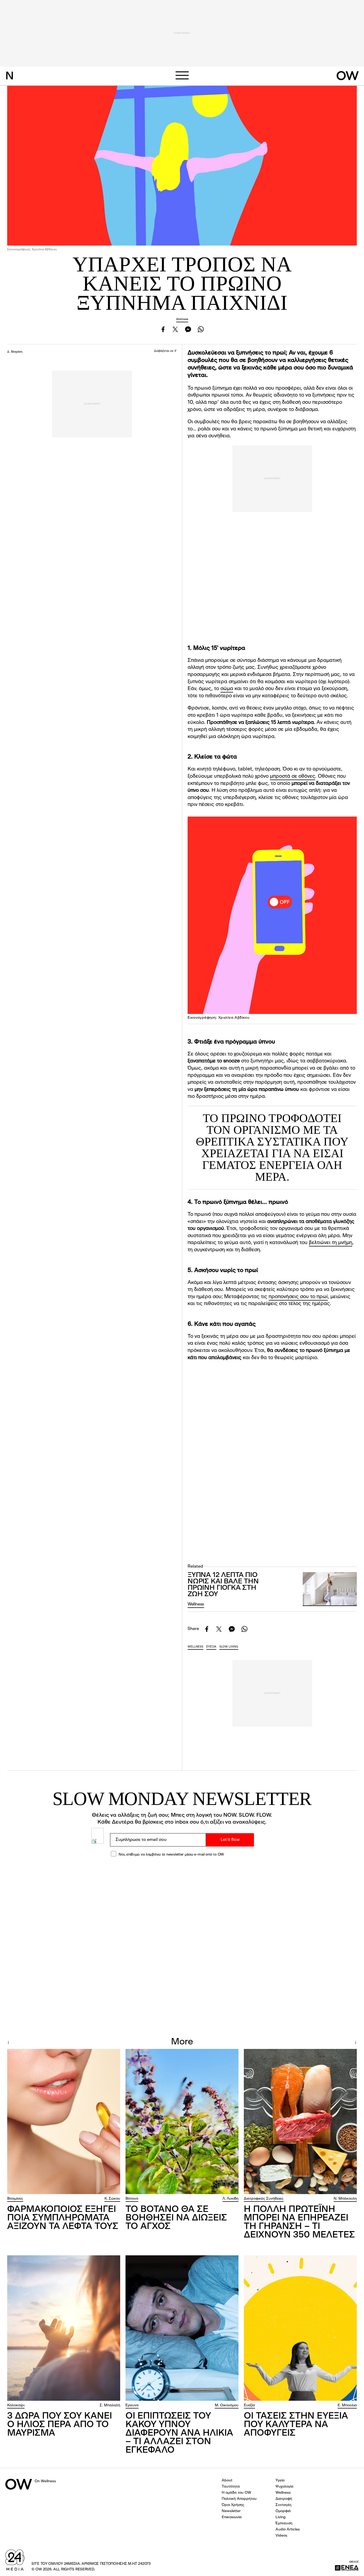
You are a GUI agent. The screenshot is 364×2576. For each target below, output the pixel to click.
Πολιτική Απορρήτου (239, 2499)
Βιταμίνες (15, 2199)
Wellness (182, 319)
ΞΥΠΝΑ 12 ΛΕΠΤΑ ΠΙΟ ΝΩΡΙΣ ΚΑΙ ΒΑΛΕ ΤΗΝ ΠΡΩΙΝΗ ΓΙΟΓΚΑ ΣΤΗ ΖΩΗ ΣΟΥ (223, 1585)
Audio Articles (288, 2529)
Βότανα (132, 2199)
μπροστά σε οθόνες (293, 777)
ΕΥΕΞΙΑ (211, 1647)
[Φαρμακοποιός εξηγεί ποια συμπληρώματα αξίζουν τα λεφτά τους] (64, 2122)
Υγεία (280, 2480)
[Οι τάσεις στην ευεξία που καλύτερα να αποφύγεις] (300, 2328)
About (227, 2480)
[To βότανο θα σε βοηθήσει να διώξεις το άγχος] (182, 2122)
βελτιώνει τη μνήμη (331, 1243)
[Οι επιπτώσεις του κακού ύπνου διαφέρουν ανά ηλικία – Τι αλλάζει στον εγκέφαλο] (182, 2328)
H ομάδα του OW (236, 2493)
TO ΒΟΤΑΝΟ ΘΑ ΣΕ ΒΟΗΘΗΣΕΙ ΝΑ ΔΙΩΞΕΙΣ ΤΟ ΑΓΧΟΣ (176, 2218)
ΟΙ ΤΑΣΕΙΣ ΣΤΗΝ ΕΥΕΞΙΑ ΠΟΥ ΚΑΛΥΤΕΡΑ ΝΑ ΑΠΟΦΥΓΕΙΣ (296, 2425)
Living (281, 2517)
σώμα (227, 689)
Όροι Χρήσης (233, 2505)
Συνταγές (284, 2505)
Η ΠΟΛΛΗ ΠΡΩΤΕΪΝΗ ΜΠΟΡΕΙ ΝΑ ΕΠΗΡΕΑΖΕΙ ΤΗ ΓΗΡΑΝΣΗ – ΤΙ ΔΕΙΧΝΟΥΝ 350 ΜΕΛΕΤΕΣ (299, 2222)
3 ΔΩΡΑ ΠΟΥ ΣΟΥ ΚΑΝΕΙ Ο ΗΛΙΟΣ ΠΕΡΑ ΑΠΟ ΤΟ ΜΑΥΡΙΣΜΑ (60, 2425)
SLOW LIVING (229, 1647)
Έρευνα (132, 2405)
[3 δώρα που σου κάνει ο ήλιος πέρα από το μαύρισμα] (64, 2328)
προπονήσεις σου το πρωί (298, 1297)
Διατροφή (284, 2499)
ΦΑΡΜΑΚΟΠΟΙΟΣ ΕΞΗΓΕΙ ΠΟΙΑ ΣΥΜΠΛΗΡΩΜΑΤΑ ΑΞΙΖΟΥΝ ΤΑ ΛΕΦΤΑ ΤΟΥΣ (63, 2218)
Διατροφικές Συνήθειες (264, 2199)
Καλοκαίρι (16, 2405)
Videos (281, 2536)
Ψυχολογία (284, 2487)
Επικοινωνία (232, 2517)
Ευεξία (249, 2405)
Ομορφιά (283, 2511)
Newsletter (231, 2511)
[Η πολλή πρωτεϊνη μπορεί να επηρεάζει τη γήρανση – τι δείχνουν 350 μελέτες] (300, 2122)
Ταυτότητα (231, 2487)
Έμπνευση (284, 2523)
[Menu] (182, 75)
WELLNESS (195, 1647)
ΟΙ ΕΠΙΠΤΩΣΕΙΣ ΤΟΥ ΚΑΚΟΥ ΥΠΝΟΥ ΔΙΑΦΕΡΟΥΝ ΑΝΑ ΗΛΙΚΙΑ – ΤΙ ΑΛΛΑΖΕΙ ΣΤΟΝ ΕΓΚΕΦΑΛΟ (179, 2433)
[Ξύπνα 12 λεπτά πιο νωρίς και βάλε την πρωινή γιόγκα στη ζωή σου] (330, 1589)
